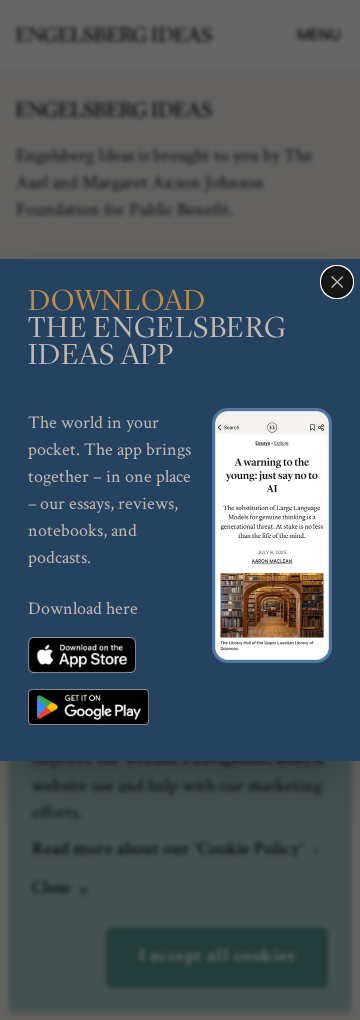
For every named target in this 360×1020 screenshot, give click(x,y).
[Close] (337, 282)
